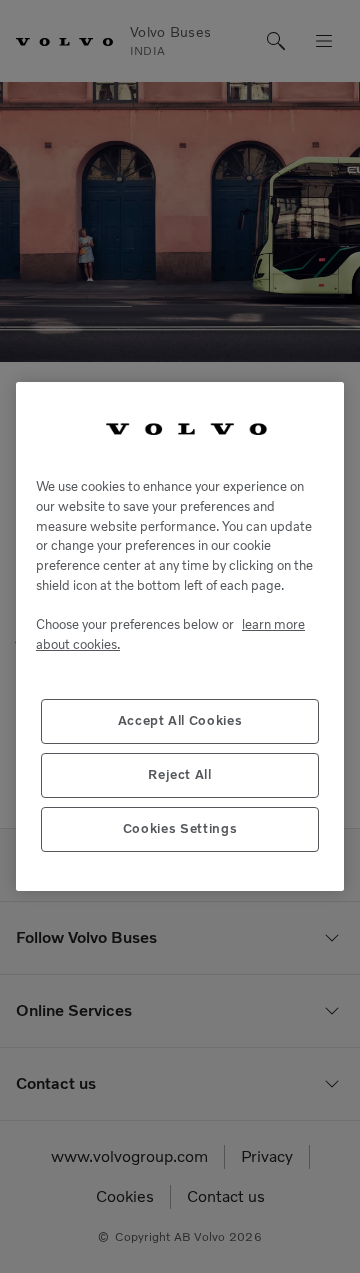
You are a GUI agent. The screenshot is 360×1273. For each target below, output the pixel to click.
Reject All (180, 774)
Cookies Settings (180, 828)
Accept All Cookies (180, 720)
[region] (180, 637)
